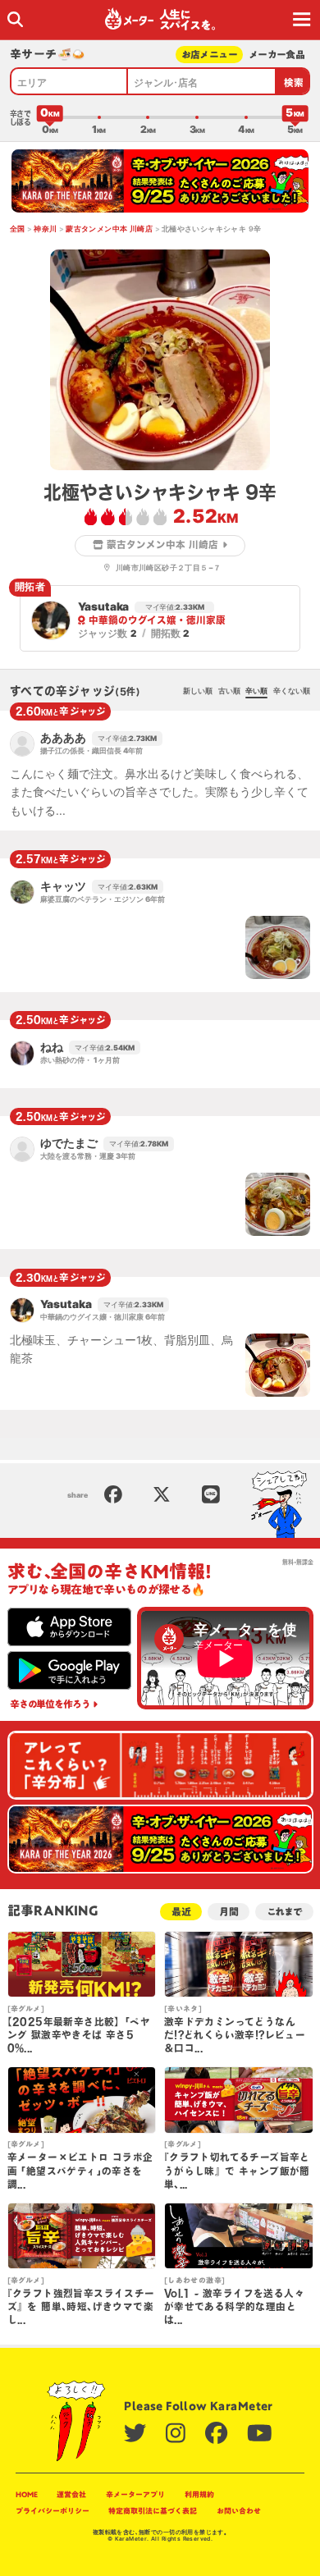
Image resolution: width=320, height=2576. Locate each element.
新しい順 (198, 691)
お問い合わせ (239, 2511)
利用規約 (199, 2494)
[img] (15, 19)
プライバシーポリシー (53, 2511)
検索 (294, 82)
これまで (284, 1912)
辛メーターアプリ (135, 2494)
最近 (181, 1912)
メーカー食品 (277, 55)
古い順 (229, 691)
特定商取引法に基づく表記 (153, 2511)
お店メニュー (210, 55)
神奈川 (45, 229)
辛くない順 (292, 691)
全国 (18, 229)
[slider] (50, 117)
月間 (229, 1912)
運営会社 (71, 2494)
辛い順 (256, 691)
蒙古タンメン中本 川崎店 (109, 229)
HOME (27, 2494)
